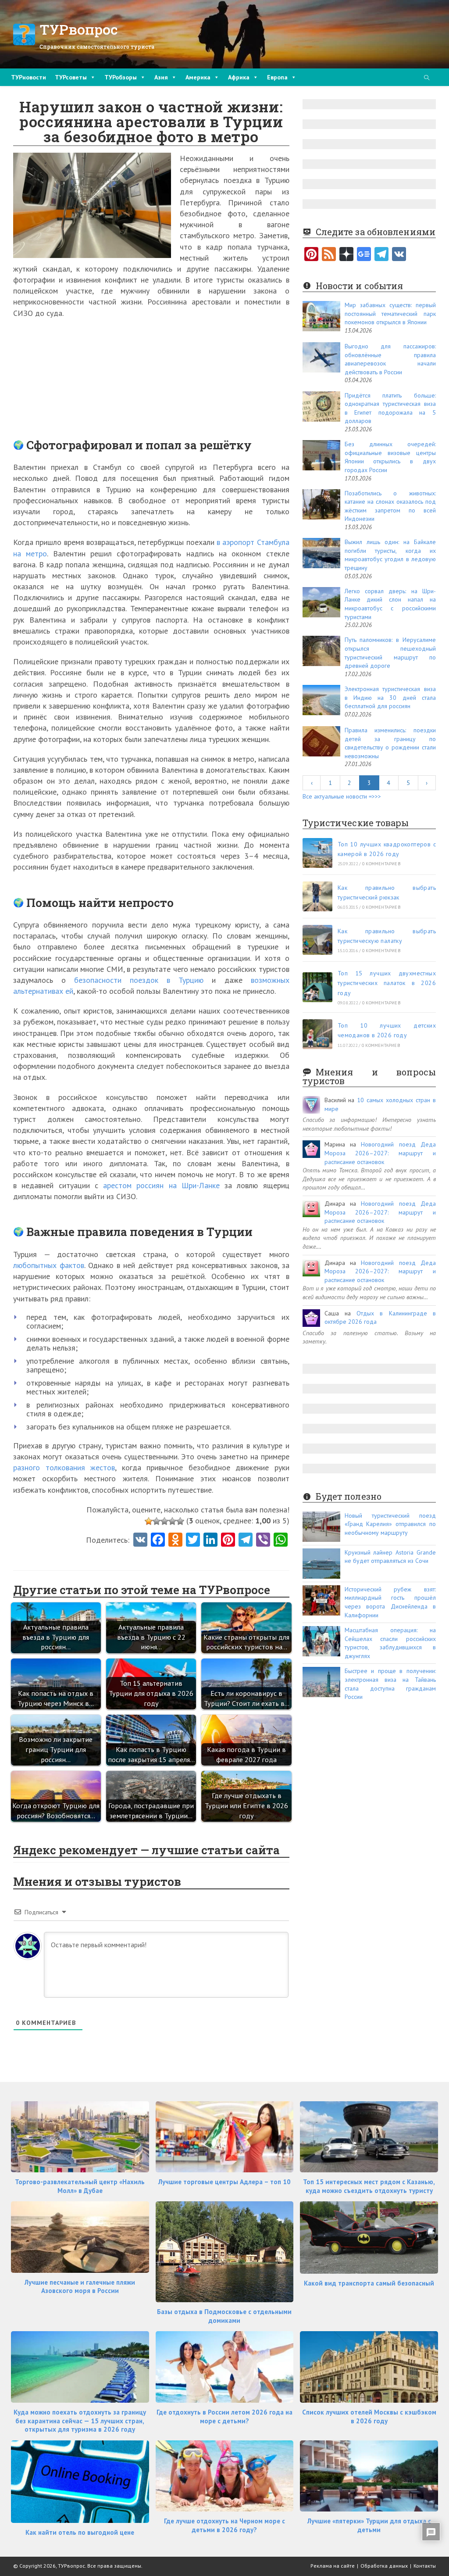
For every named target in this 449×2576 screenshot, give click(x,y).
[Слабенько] (157, 1521)
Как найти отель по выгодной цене (80, 2532)
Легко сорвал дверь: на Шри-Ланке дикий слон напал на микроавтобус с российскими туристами (390, 604)
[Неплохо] (172, 1521)
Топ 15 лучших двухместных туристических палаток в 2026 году (387, 983)
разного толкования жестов (64, 1467)
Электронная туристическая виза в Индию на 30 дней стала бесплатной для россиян (390, 697)
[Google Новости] (364, 255)
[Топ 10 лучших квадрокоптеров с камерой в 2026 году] (317, 853)
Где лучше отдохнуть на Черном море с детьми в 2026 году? (224, 2525)
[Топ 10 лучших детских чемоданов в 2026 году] (317, 1034)
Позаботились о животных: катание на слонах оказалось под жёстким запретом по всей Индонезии (390, 506)
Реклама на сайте (333, 2566)
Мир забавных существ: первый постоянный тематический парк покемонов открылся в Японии (390, 313)
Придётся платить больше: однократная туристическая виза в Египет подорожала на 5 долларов (390, 408)
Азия (161, 77)
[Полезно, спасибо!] (180, 1521)
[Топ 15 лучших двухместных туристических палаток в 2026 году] (317, 987)
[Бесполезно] (149, 1521)
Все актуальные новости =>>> (342, 796)
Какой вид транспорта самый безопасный (369, 2283)
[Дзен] (346, 255)
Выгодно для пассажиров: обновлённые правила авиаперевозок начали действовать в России (390, 359)
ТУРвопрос (79, 29)
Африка (239, 77)
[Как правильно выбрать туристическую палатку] (317, 940)
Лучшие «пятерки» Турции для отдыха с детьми (369, 2525)
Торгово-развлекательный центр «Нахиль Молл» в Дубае (80, 2186)
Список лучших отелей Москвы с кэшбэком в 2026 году (369, 2417)
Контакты (425, 2566)
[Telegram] (381, 255)
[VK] (140, 1541)
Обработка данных (384, 2566)
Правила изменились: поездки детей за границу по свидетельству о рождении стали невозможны (390, 743)
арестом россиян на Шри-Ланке (161, 1185)
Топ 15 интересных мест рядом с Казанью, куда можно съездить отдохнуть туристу (369, 2186)
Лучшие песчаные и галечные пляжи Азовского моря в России (80, 2287)
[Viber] (263, 1541)
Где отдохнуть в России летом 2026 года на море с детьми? (224, 2417)
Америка (198, 77)
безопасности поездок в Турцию (139, 980)
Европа (277, 77)
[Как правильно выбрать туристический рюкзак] (317, 896)
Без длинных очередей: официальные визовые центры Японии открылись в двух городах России (390, 457)
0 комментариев (381, 864)
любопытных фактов (49, 1265)
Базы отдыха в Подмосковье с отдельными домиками (224, 2316)
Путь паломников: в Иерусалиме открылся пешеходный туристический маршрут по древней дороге (390, 653)
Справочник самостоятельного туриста (97, 47)
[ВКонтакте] (399, 255)
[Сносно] (164, 1521)
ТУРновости (29, 77)
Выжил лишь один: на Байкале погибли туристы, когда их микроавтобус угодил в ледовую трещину (390, 555)
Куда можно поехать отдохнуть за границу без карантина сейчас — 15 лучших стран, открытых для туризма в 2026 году (80, 2421)
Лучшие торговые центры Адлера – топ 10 (224, 2182)
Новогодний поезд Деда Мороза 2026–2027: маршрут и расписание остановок (380, 1153)
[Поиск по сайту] (427, 78)
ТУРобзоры (121, 77)
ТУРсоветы (71, 77)
